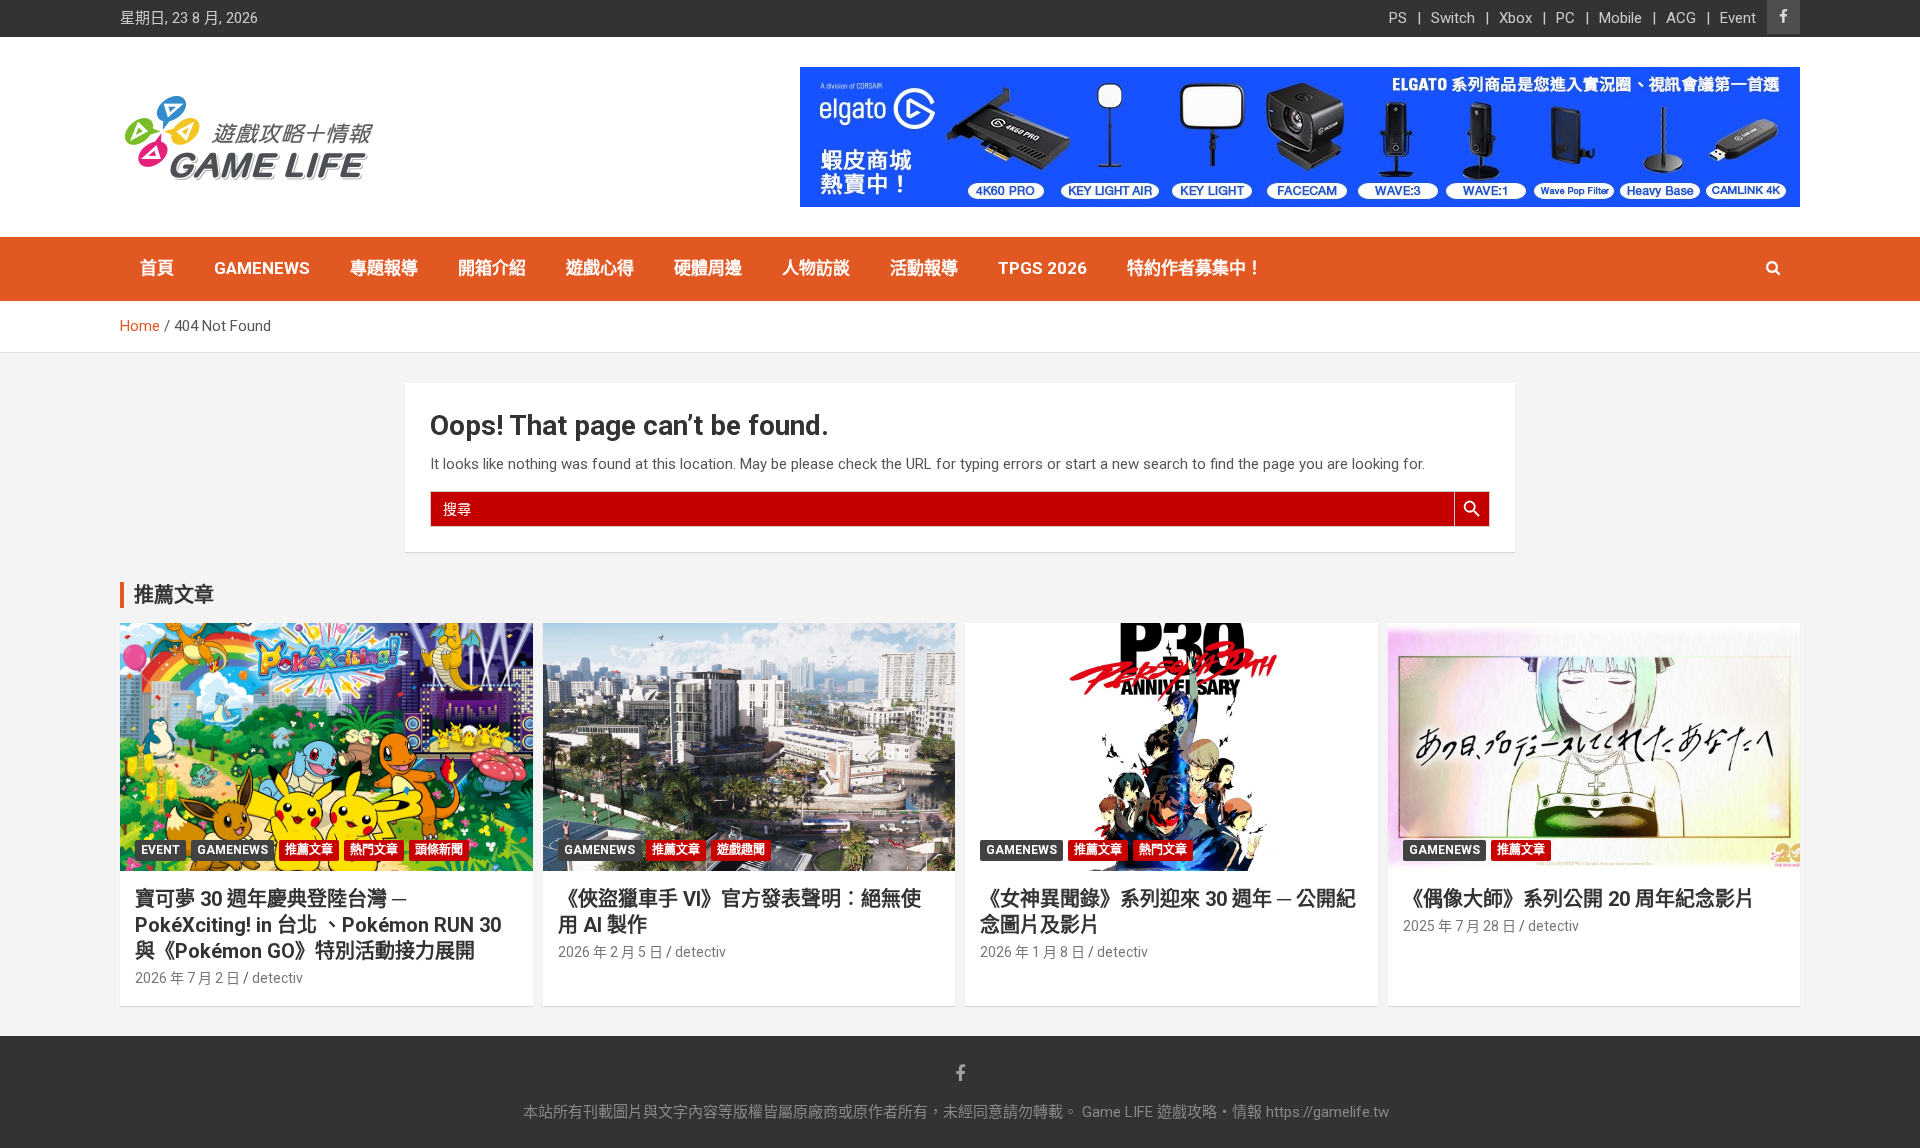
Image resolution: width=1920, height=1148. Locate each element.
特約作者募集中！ (1195, 268)
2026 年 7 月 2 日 (187, 978)
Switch (1453, 18)
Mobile (1620, 18)
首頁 (157, 268)
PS (1398, 18)
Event (1738, 18)
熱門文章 (374, 850)
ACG (1681, 18)
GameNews (262, 268)
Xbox (1515, 18)
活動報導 (924, 268)
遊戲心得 (600, 268)
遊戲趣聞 (741, 850)
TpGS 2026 (1042, 268)
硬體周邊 (708, 268)
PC (1565, 18)
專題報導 (384, 268)
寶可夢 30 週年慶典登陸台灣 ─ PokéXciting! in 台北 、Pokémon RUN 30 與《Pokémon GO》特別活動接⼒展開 (318, 925)
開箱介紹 (492, 268)
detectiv (277, 978)
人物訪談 (816, 268)
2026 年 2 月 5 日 (610, 952)
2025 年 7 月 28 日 (1459, 926)
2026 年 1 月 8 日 (1032, 952)
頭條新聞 (439, 850)
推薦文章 (309, 850)
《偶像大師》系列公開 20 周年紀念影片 (1579, 899)
